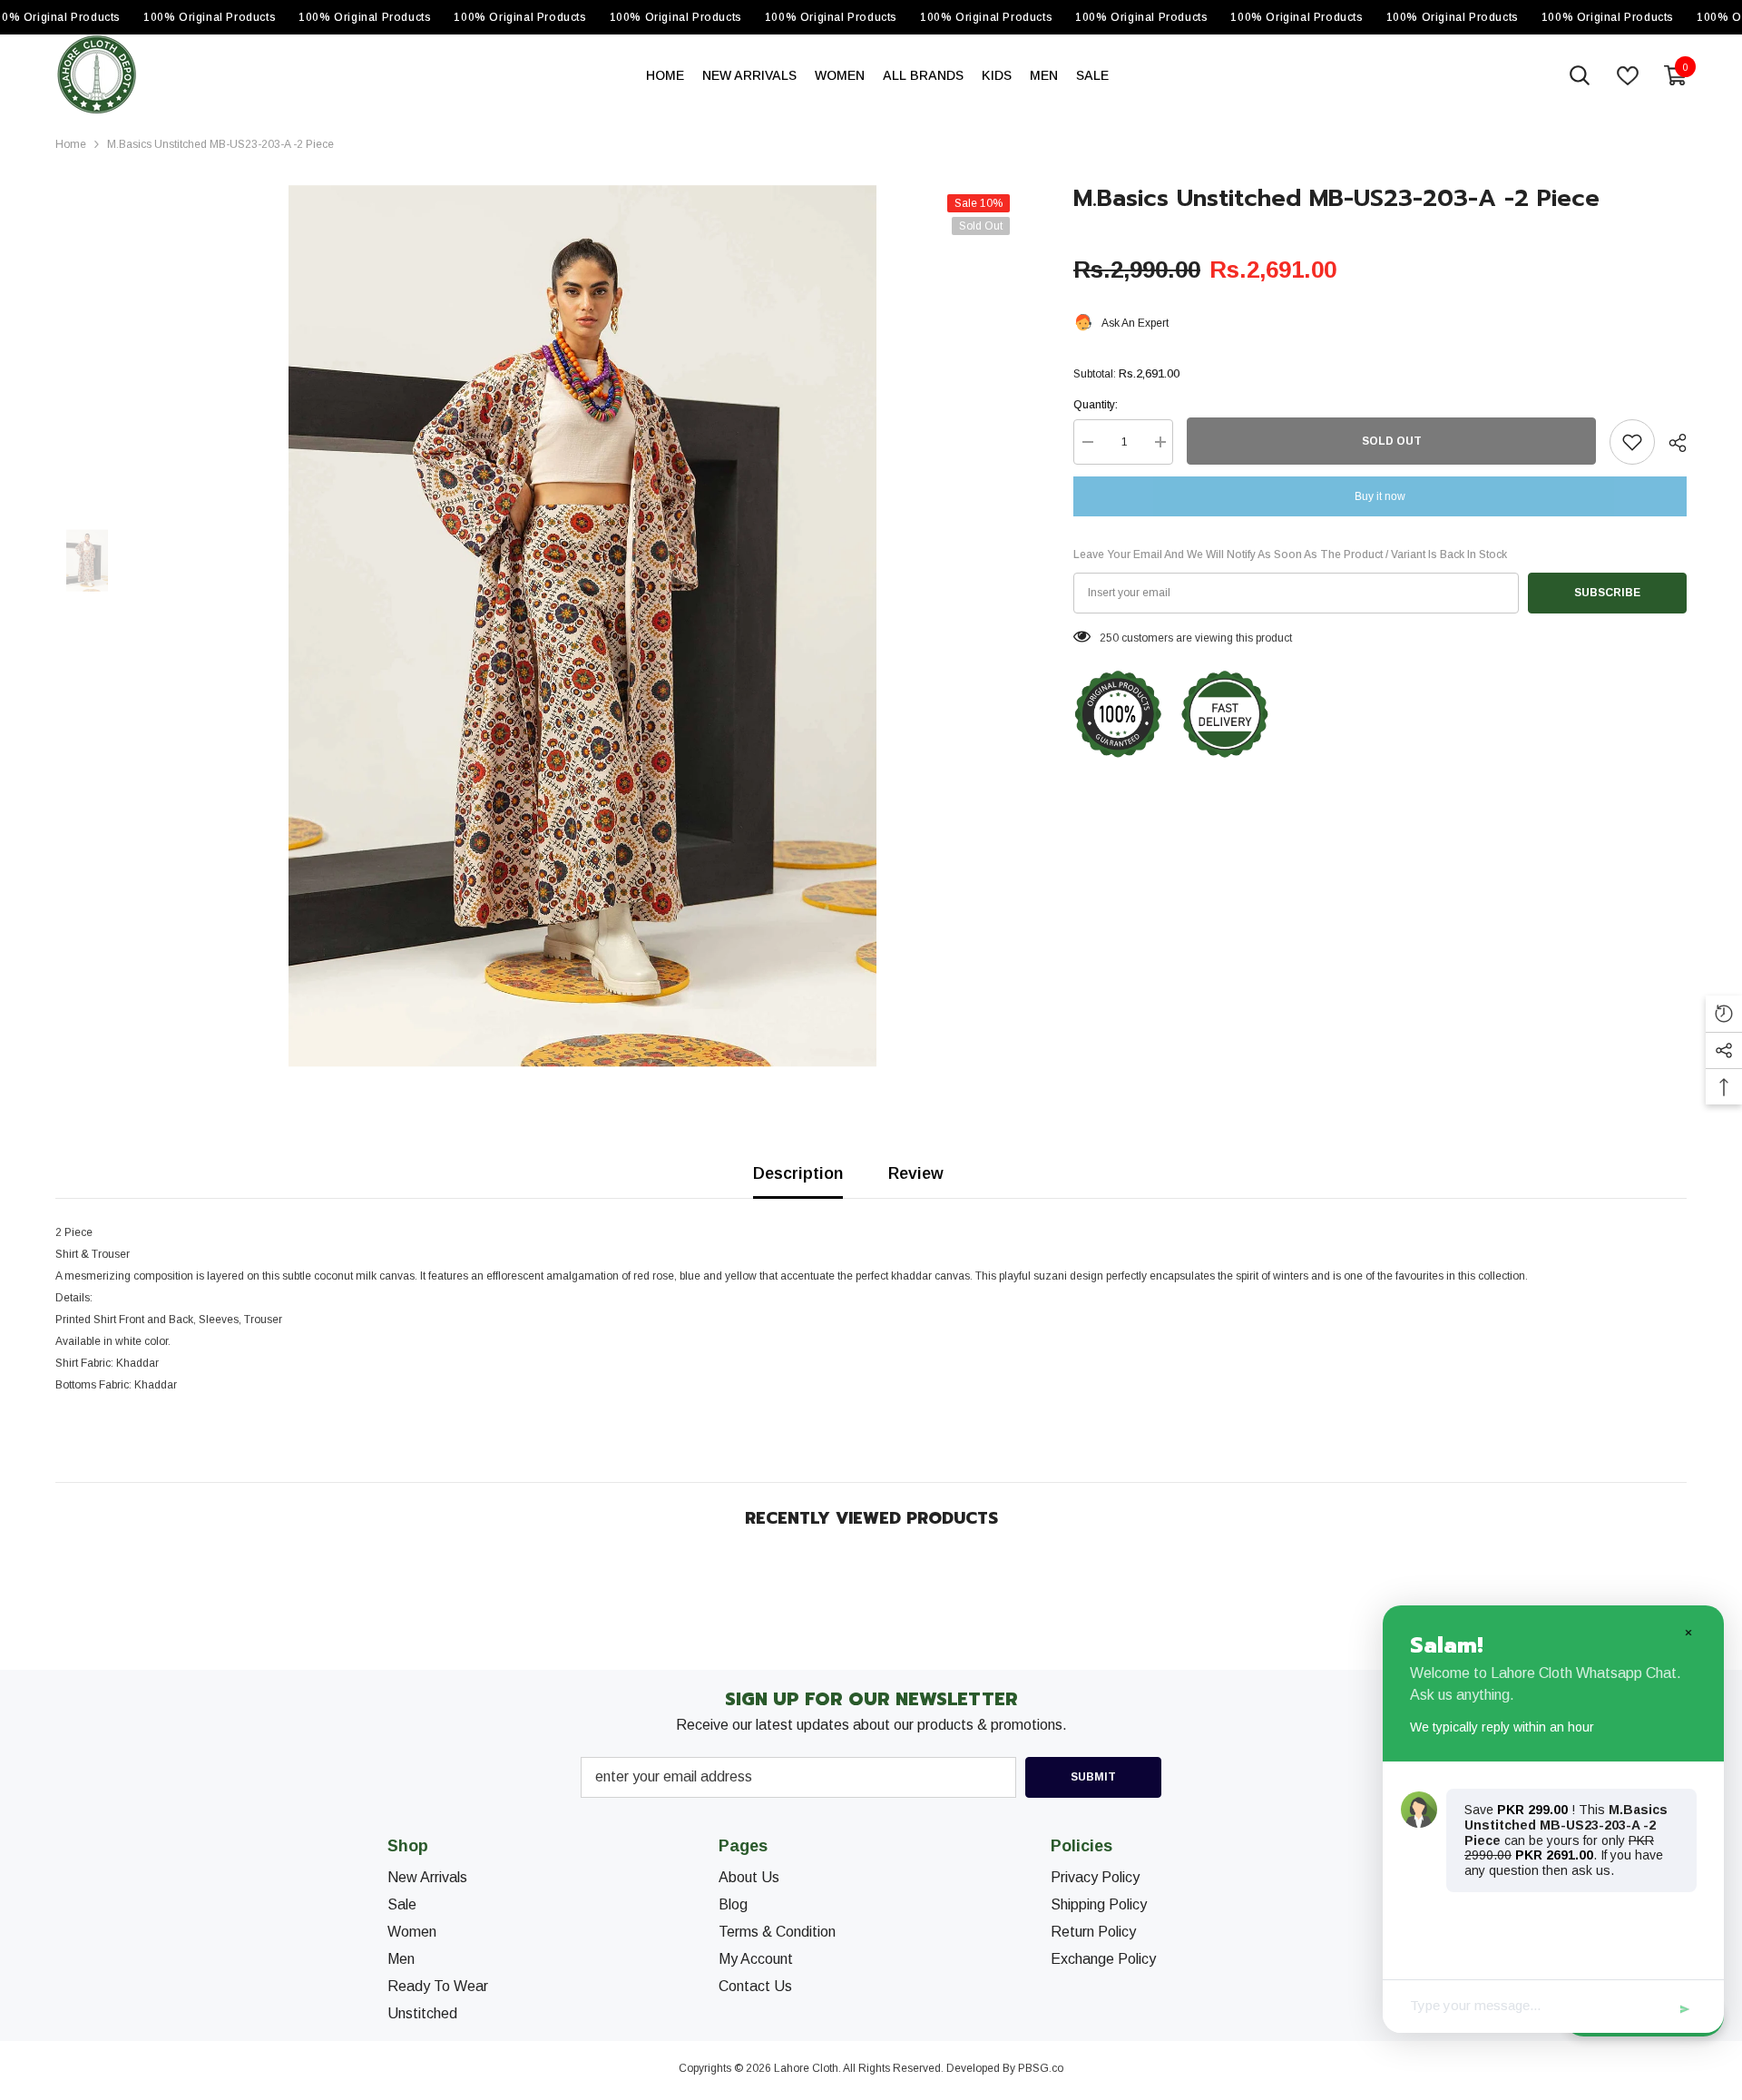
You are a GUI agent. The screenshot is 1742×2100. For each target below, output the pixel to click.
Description (798, 1173)
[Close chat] (1688, 1632)
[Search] (1580, 75)
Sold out (1392, 441)
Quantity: (1096, 405)
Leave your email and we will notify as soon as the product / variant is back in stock (1290, 554)
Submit (1093, 1777)
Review (916, 1173)
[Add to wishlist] (1632, 442)
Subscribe (1607, 593)
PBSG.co (1041, 2068)
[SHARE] (1671, 443)
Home (71, 144)
